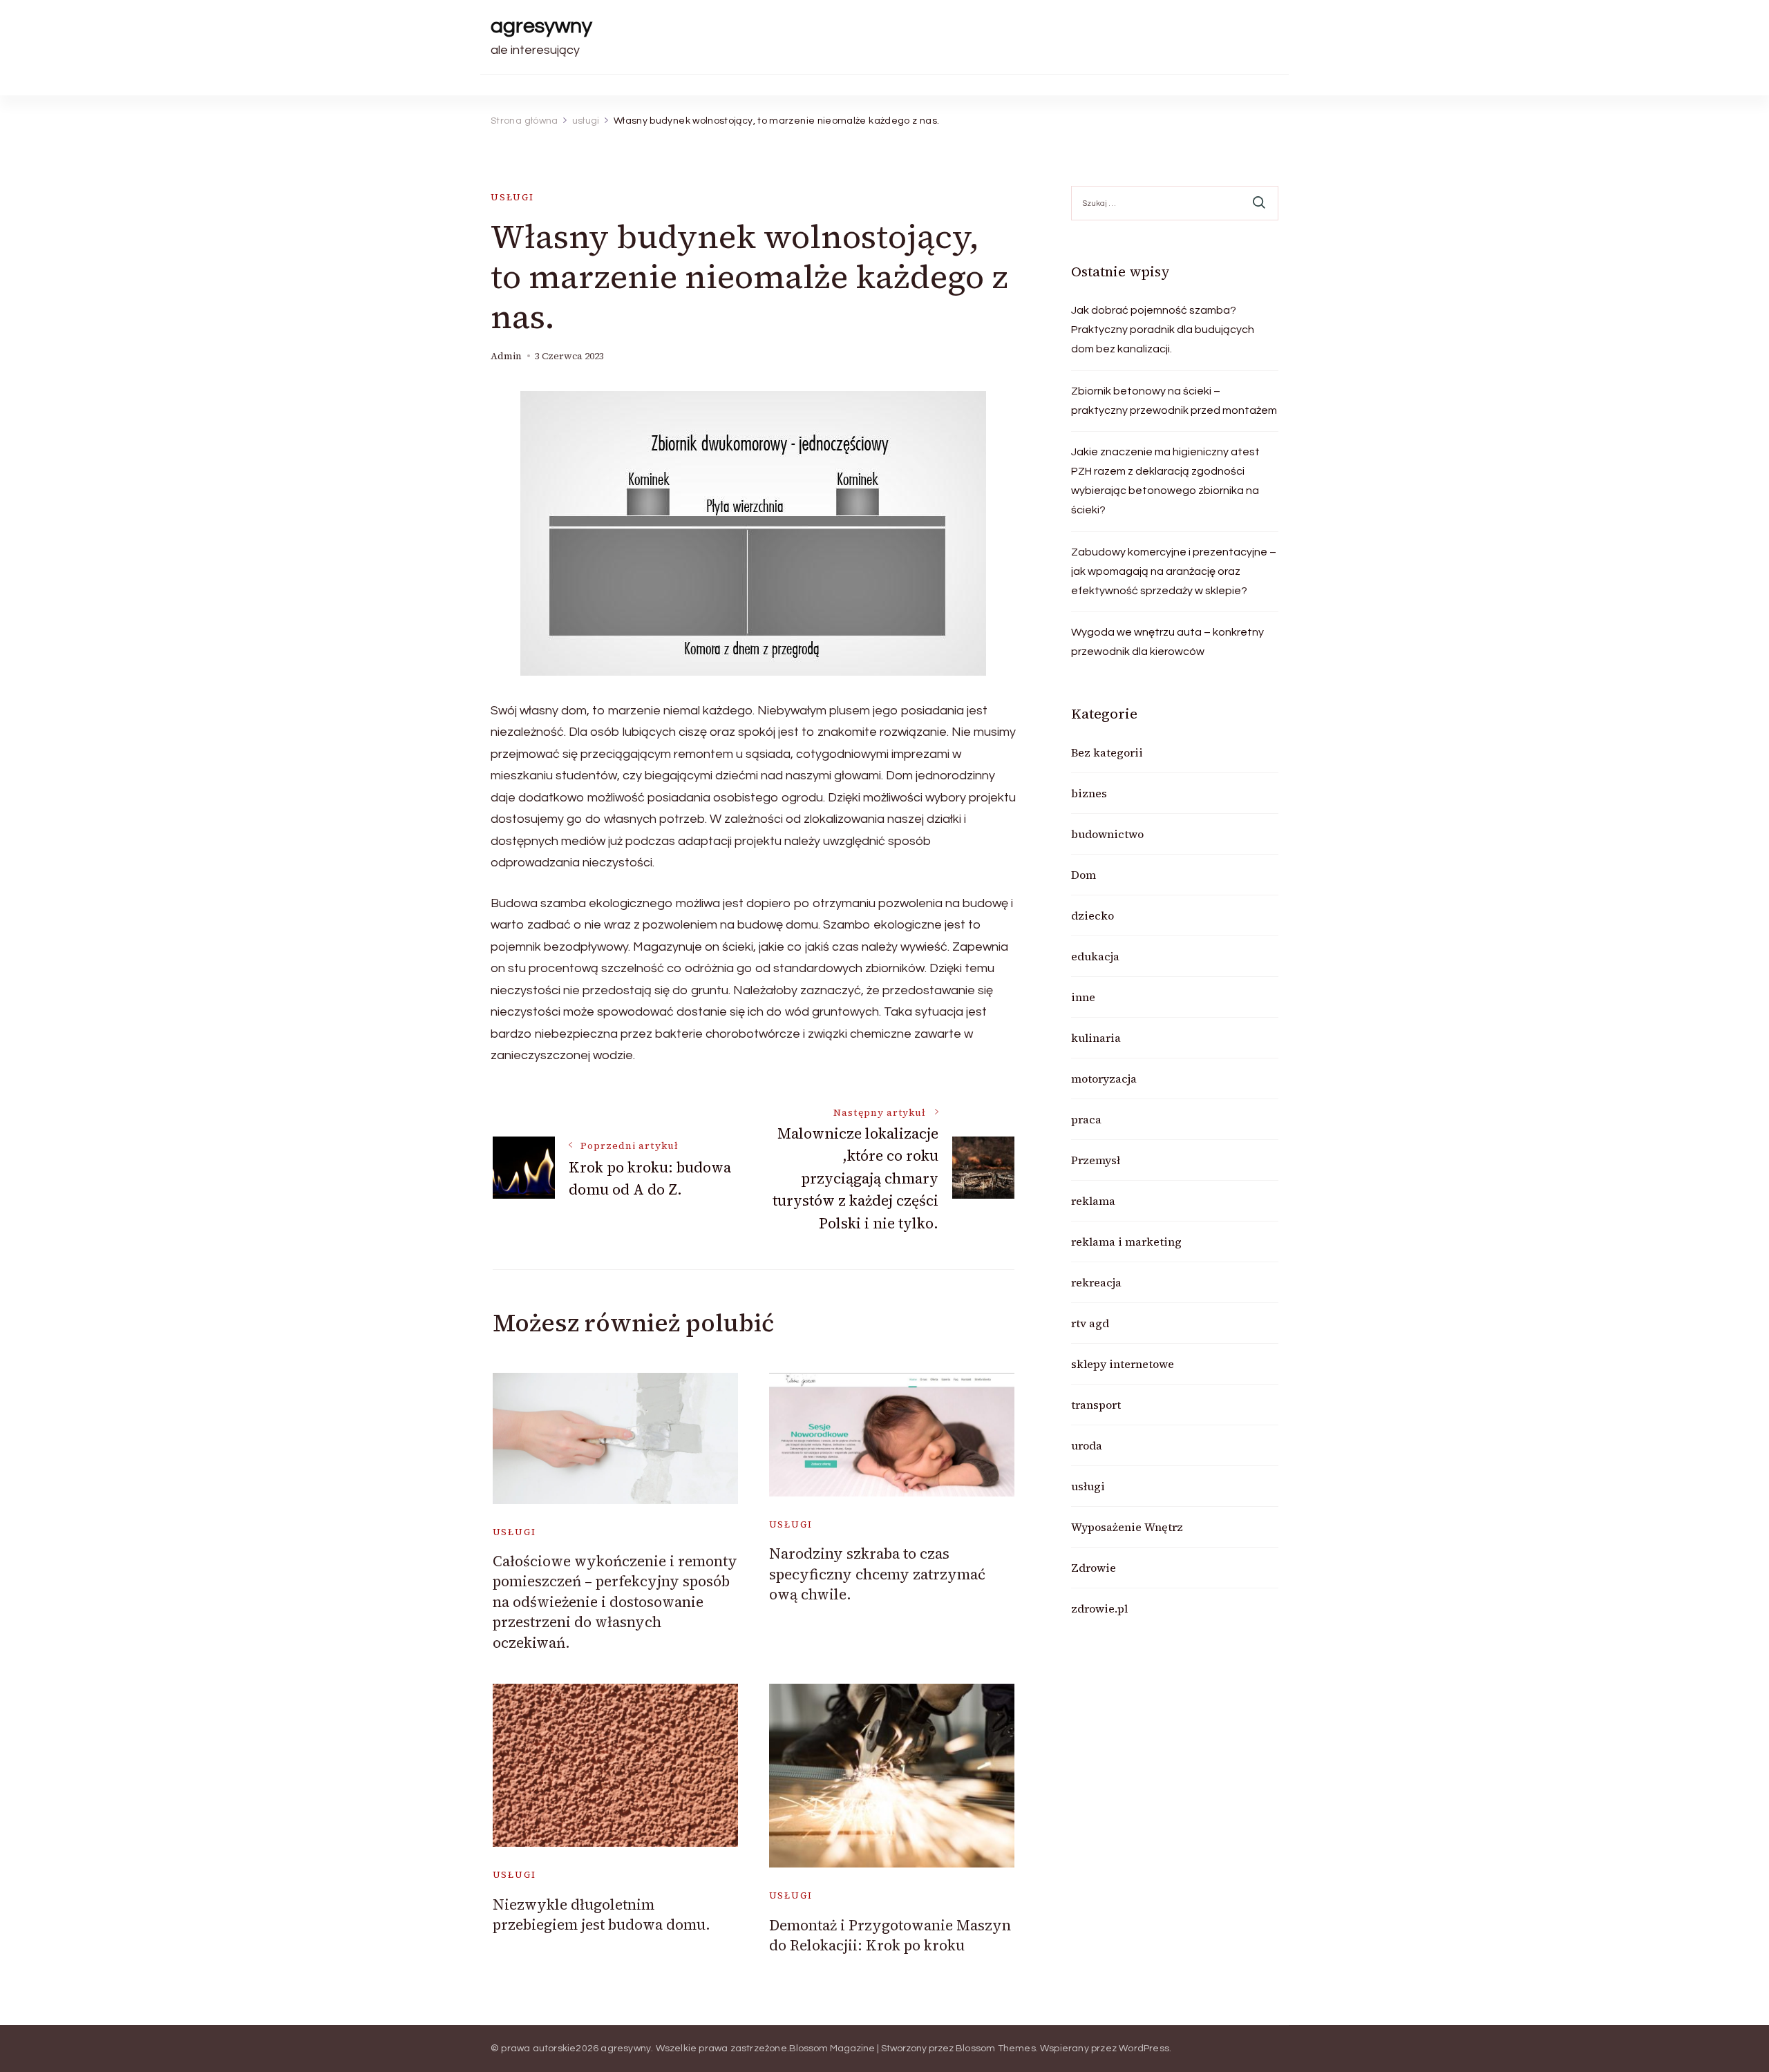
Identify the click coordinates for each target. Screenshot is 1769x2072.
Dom (1084, 875)
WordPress (1144, 2049)
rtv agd (1090, 1323)
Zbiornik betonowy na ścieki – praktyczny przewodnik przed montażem (1174, 401)
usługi (512, 197)
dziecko (1092, 915)
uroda (1087, 1445)
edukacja (1095, 956)
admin (506, 356)
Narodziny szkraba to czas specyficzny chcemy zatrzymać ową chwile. (877, 1574)
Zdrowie (1094, 1568)
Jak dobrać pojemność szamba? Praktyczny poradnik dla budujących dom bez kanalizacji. (1163, 330)
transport (1096, 1405)
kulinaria (1096, 1038)
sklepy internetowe (1123, 1364)
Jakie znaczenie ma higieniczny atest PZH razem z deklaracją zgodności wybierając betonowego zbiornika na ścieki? (1165, 481)
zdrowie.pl (1099, 1608)
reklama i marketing (1126, 1242)
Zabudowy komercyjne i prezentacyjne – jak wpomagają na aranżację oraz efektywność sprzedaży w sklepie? (1174, 571)
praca (1086, 1119)
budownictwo (1107, 834)
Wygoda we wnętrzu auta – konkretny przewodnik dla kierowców (1167, 642)
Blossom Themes (996, 2049)
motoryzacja (1104, 1078)
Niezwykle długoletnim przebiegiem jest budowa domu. (602, 1914)
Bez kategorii (1107, 752)
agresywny (541, 26)
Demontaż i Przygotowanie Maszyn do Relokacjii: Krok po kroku (890, 1935)
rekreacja (1096, 1282)
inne (1083, 997)
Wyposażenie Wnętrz (1127, 1527)
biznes (1089, 793)
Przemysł (1096, 1160)
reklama (1093, 1201)
